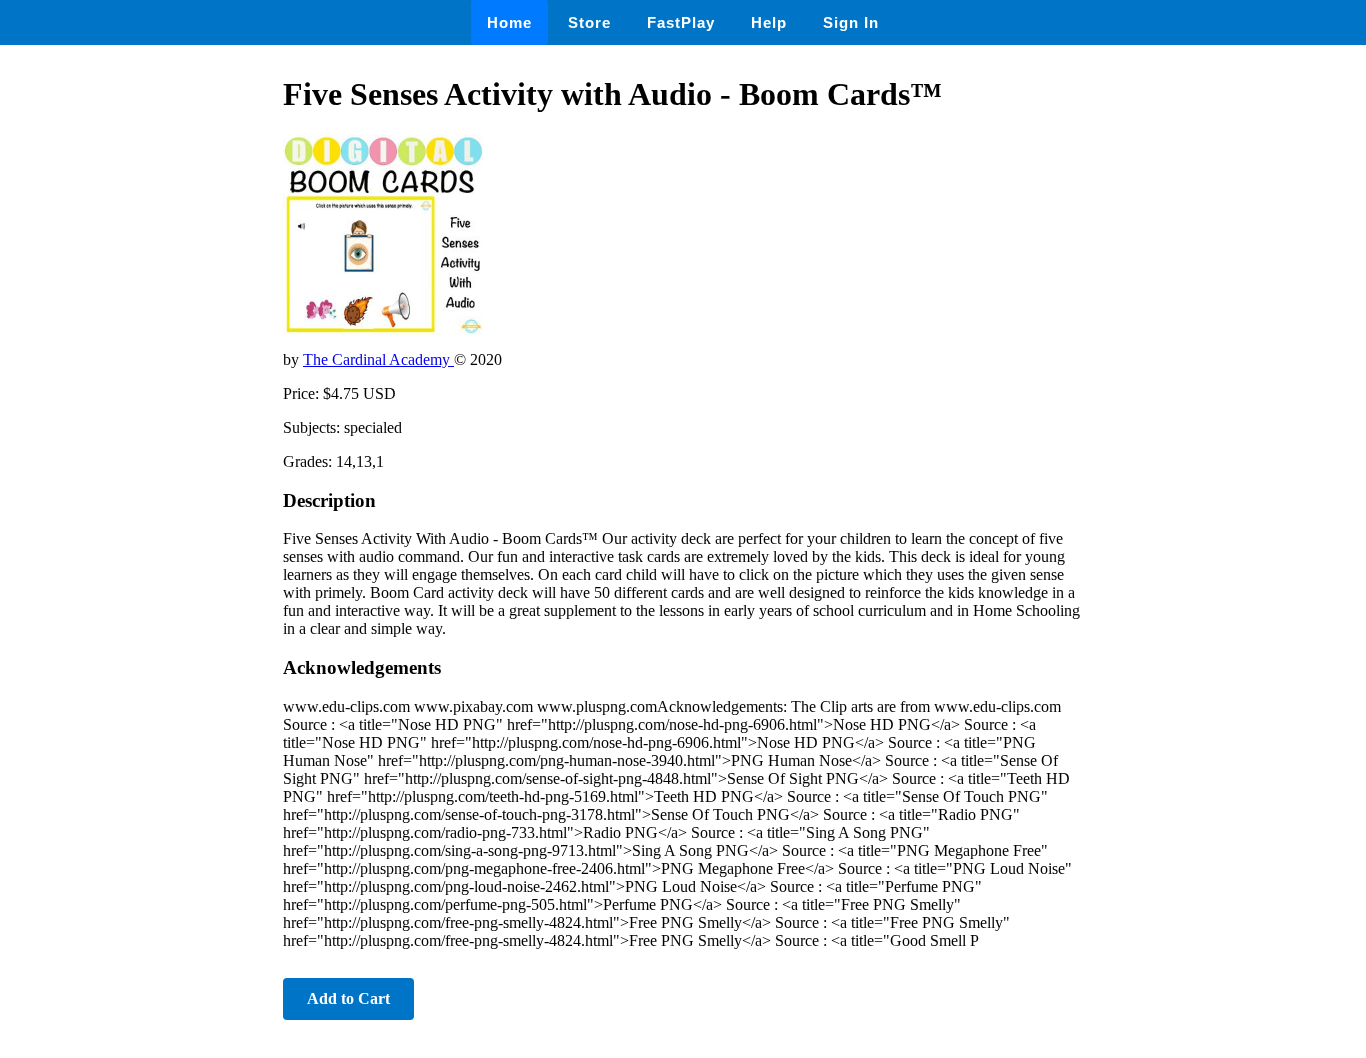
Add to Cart (348, 998)
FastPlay (681, 22)
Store (589, 22)
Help (769, 22)
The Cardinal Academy (378, 359)
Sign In (851, 22)
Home (509, 22)
